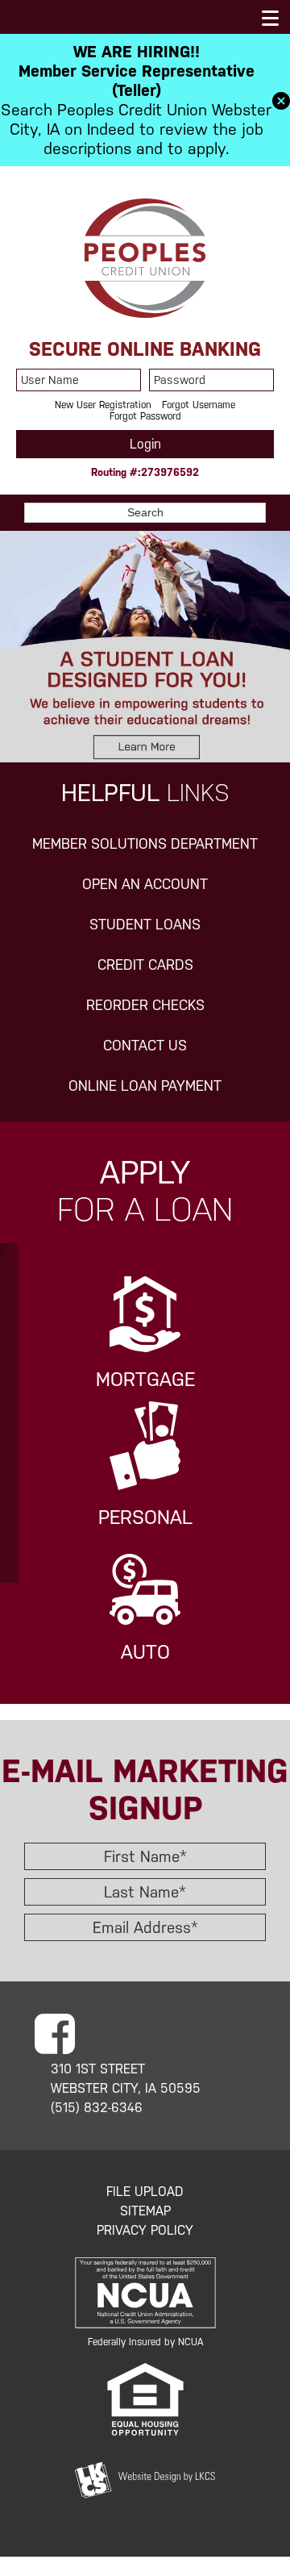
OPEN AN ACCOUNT (145, 884)
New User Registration (103, 405)
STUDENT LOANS (145, 925)
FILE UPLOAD (145, 2192)
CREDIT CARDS (145, 965)
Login (145, 444)
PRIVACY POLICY (145, 2230)
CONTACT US (145, 1046)
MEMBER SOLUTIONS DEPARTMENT (145, 844)
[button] (281, 100)
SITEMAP (145, 2211)
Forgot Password (145, 416)
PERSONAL (145, 1518)
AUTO (145, 1652)
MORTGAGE (145, 1380)
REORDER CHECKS (145, 1005)
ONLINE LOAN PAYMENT (145, 1086)
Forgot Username (199, 405)
